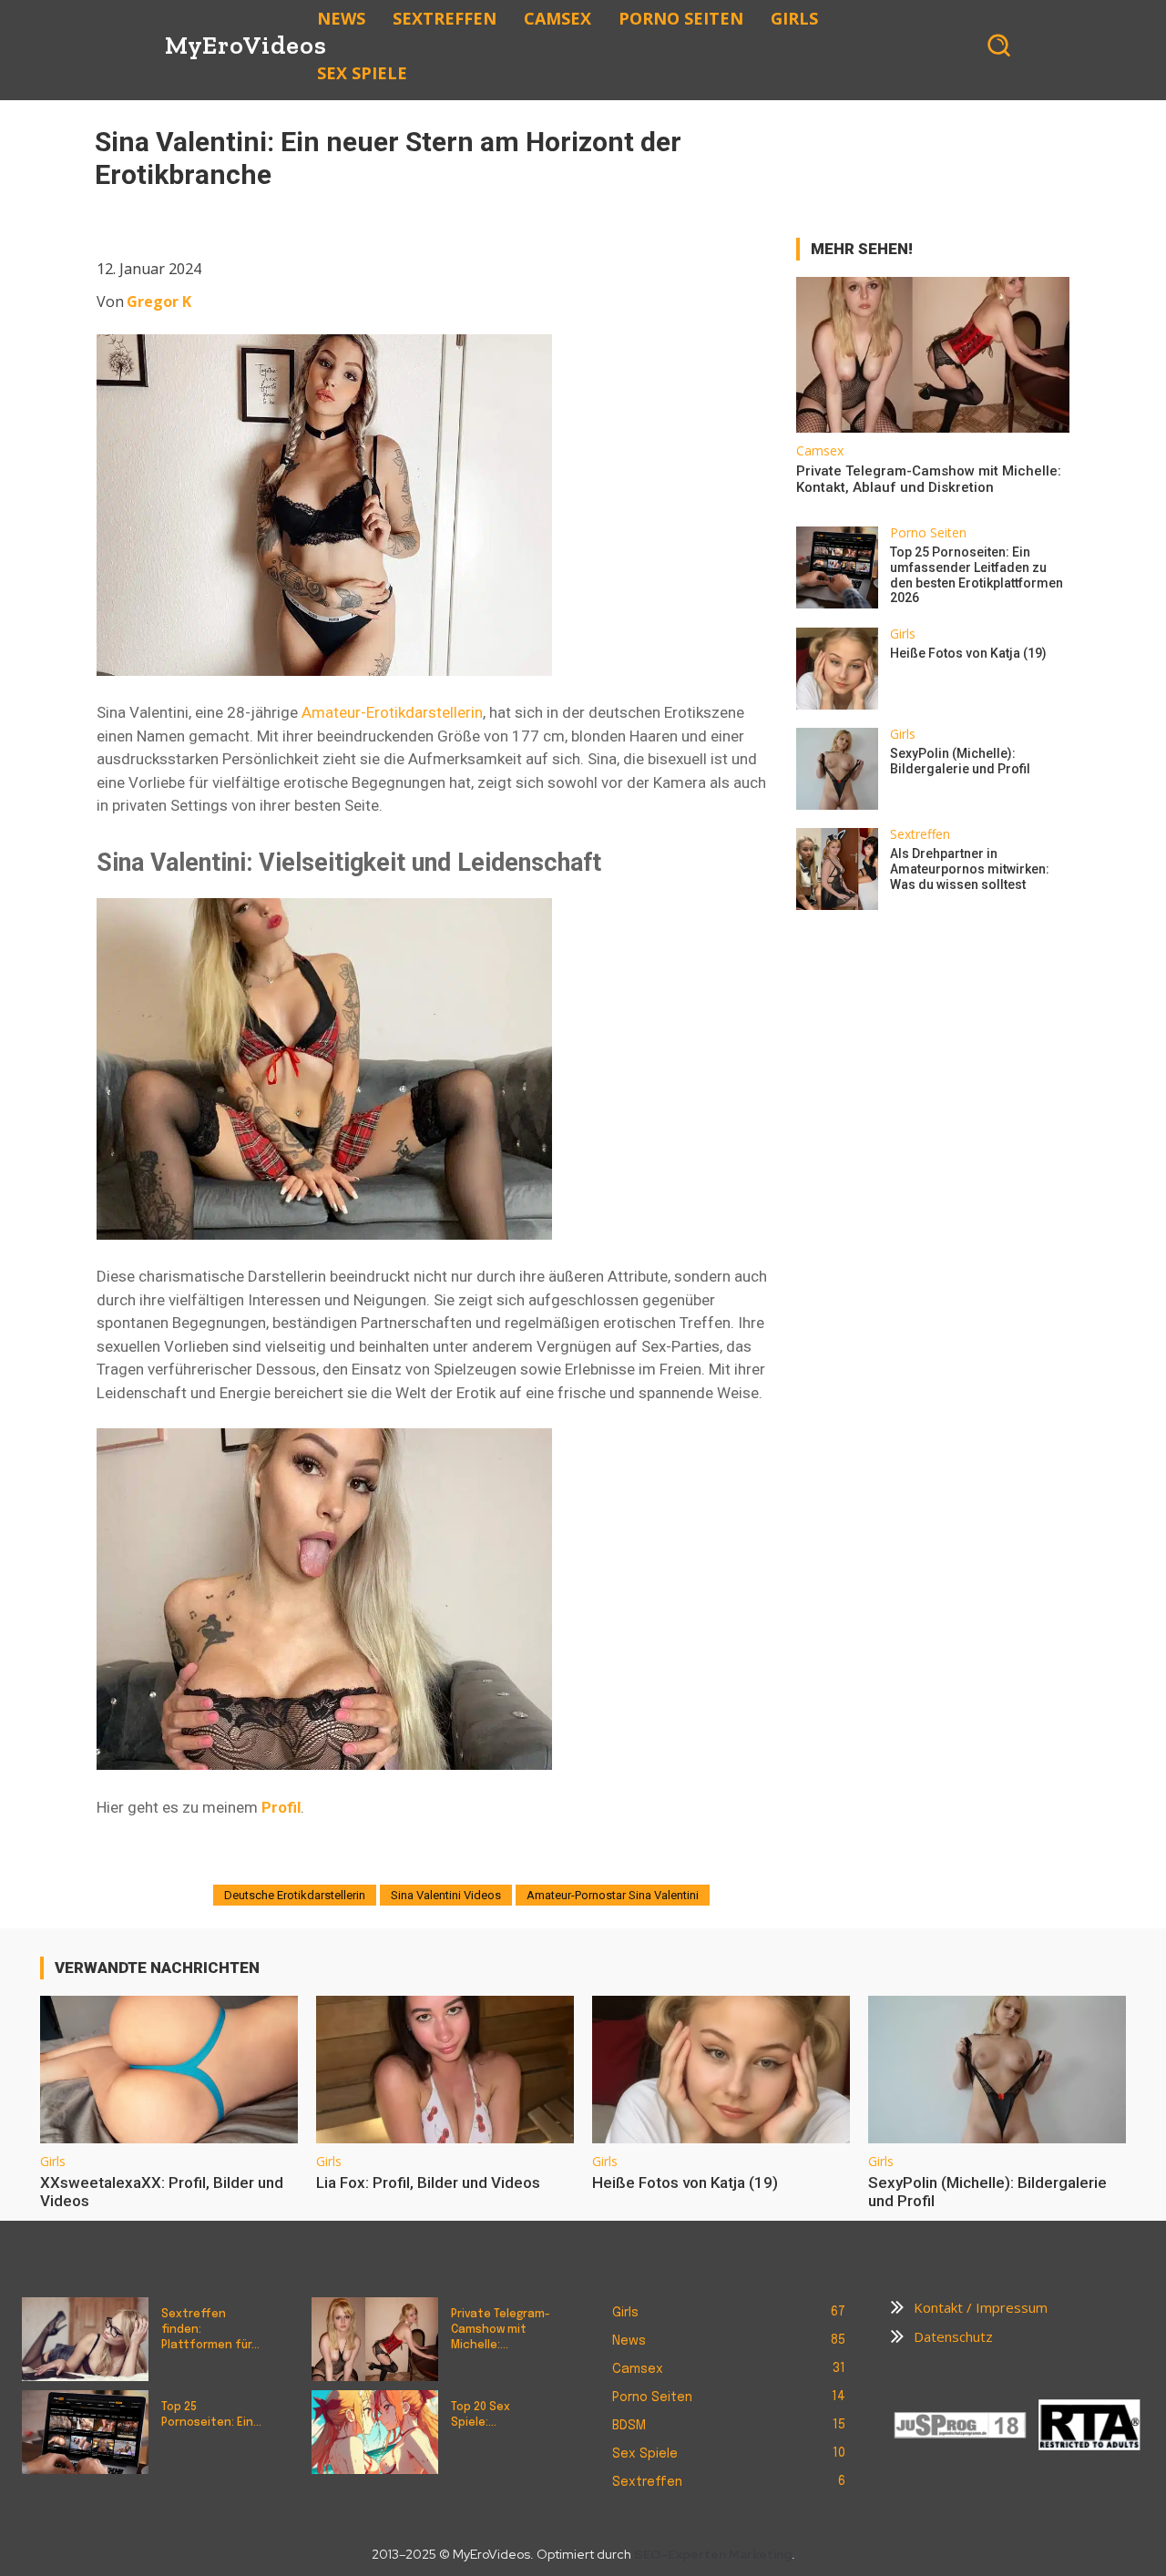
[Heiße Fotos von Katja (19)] (837, 669)
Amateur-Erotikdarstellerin (392, 712)
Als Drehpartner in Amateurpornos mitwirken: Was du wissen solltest (970, 869)
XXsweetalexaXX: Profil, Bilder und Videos (162, 2192)
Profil (281, 1807)
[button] (998, 45)
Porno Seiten (928, 533)
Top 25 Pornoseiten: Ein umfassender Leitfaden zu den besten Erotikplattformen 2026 (977, 575)
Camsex (820, 451)
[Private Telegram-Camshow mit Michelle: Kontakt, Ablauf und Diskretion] (933, 355)
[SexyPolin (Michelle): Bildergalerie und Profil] (837, 769)
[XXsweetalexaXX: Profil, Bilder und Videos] (169, 2069)
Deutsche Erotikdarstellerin (295, 1895)
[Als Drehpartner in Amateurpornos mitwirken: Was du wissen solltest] (837, 869)
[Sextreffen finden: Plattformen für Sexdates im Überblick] (85, 2339)
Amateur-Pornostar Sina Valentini (613, 1895)
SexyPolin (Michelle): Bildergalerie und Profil (960, 761)
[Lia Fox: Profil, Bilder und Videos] (445, 2069)
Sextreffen (920, 834)
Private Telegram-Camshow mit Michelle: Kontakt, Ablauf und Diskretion (929, 479)
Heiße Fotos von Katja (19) (968, 653)
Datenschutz (953, 2336)
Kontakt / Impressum (981, 2307)
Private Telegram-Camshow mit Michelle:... (501, 2330)
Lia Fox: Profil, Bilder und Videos (428, 2182)
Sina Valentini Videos (446, 1895)
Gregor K (159, 302)
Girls (903, 634)
